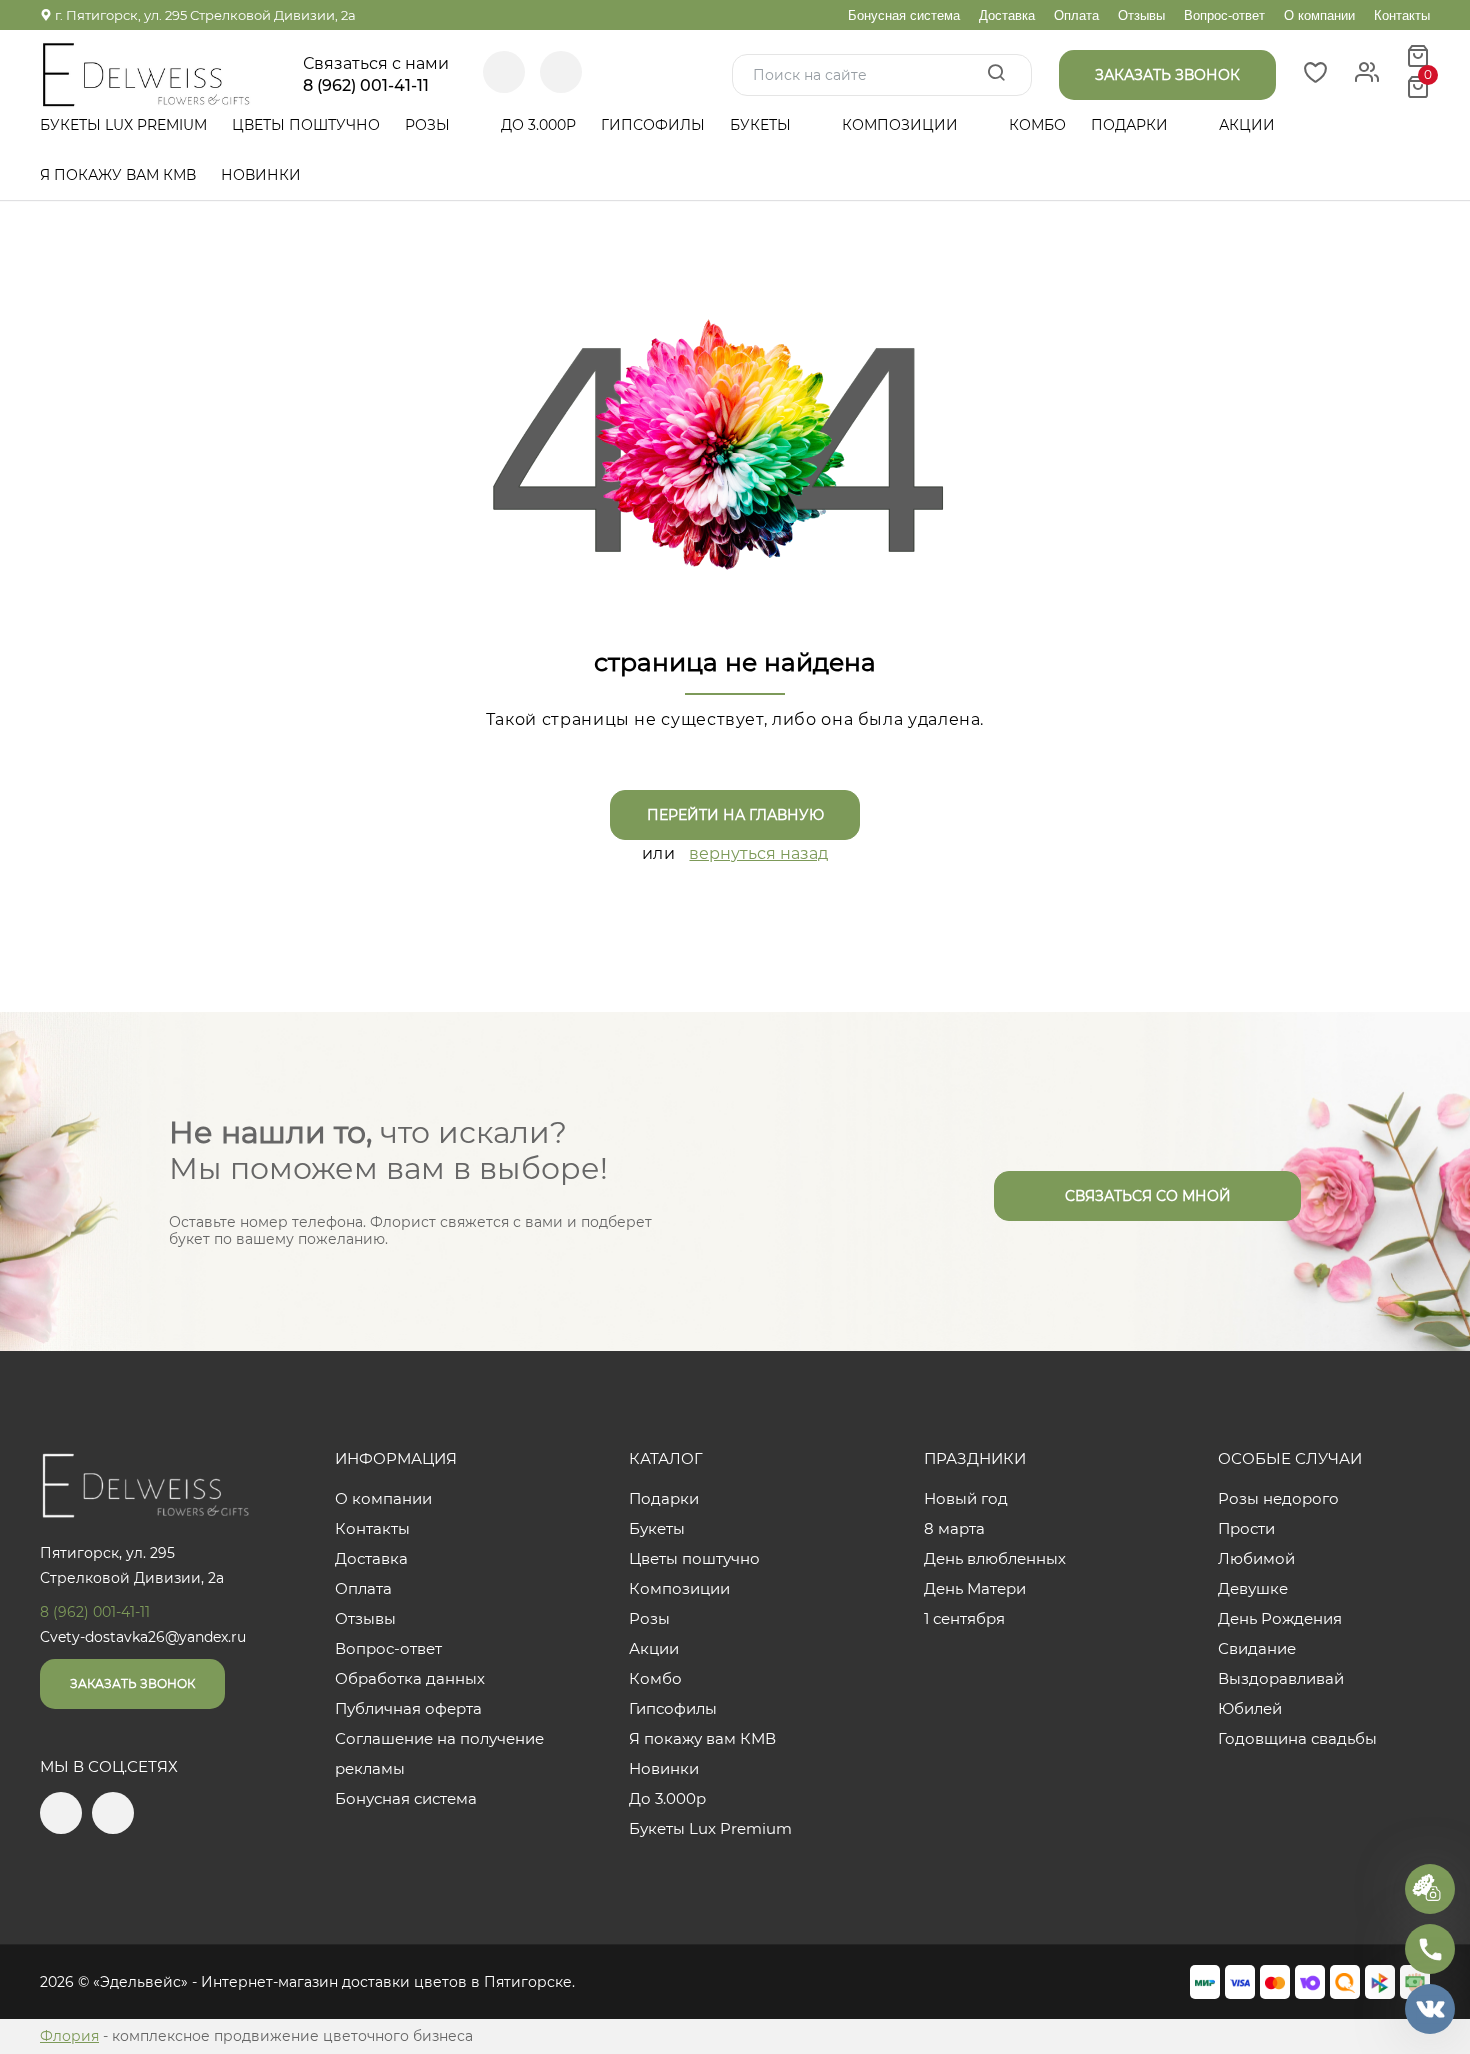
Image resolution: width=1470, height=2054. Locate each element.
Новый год (966, 1498)
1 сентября (964, 1618)
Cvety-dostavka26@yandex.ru (143, 1637)
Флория (69, 2036)
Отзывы (1141, 15)
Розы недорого (1278, 1498)
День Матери (975, 1588)
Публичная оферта (408, 1708)
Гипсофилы (653, 125)
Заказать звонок (132, 1683)
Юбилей (1250, 1708)
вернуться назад (758, 853)
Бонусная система (904, 15)
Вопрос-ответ (1224, 15)
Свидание (1257, 1648)
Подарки (1131, 125)
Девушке (1253, 1588)
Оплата (1076, 15)
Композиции (902, 125)
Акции (1247, 125)
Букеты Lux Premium (123, 125)
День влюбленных (995, 1558)
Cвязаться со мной (1148, 1196)
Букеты (762, 125)
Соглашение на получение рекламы (439, 1753)
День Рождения (1280, 1618)
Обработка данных (410, 1678)
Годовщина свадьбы (1297, 1738)
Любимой (1256, 1558)
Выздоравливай (1281, 1678)
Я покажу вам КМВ (118, 175)
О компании (1319, 15)
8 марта (954, 1528)
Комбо (1037, 125)
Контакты (1402, 15)
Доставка (1007, 15)
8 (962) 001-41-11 (366, 86)
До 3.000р (538, 125)
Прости (1246, 1528)
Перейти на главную (735, 815)
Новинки (261, 175)
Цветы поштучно (306, 125)
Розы (429, 125)
